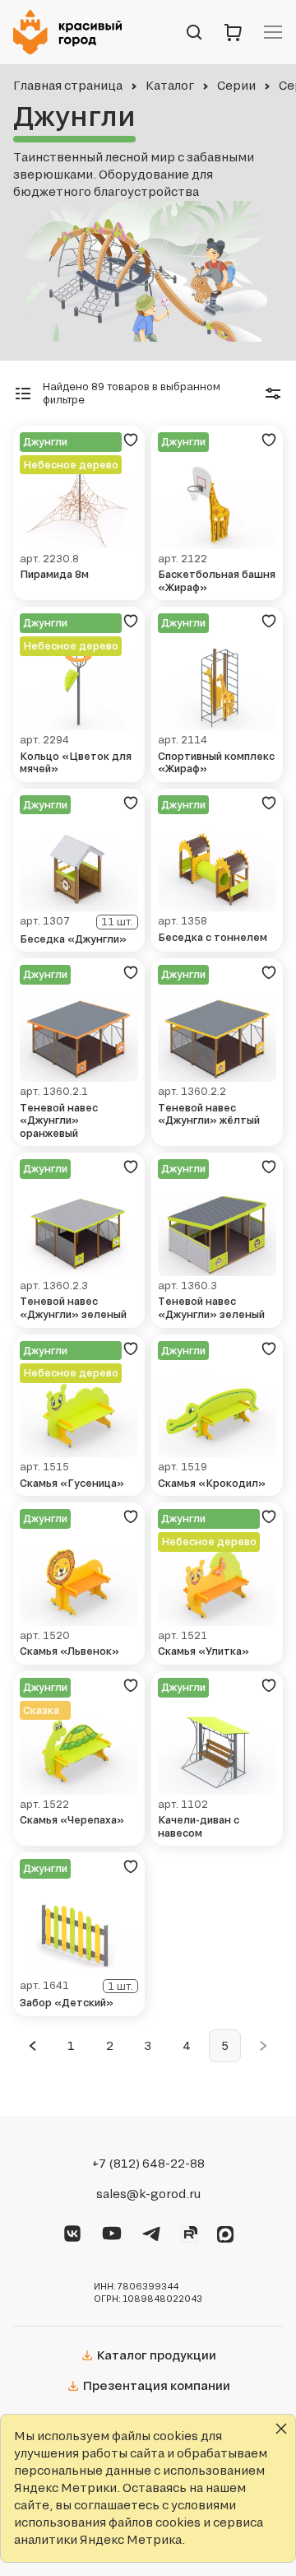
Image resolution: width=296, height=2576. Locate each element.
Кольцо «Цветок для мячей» (76, 763)
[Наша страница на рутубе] (189, 2232)
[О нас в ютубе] (112, 2231)
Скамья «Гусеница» (72, 1483)
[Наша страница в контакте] (72, 2231)
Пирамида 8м (54, 574)
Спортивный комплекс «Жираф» (216, 763)
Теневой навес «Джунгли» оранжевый (59, 1120)
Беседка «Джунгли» (73, 939)
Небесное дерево (71, 465)
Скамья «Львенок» (69, 1651)
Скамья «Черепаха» (72, 1820)
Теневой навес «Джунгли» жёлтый (209, 1114)
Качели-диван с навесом (199, 1826)
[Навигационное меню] (273, 32)
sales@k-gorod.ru (148, 2194)
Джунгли (45, 442)
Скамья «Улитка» (203, 1651)
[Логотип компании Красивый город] (72, 32)
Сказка (41, 1710)
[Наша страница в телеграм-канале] (151, 2231)
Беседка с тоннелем (213, 937)
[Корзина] (234, 32)
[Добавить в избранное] (131, 440)
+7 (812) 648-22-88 (148, 2164)
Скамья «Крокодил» (212, 1483)
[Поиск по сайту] (194, 32)
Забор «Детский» (67, 2003)
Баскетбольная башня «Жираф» (217, 581)
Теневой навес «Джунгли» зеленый (73, 1308)
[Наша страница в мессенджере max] (225, 2232)
